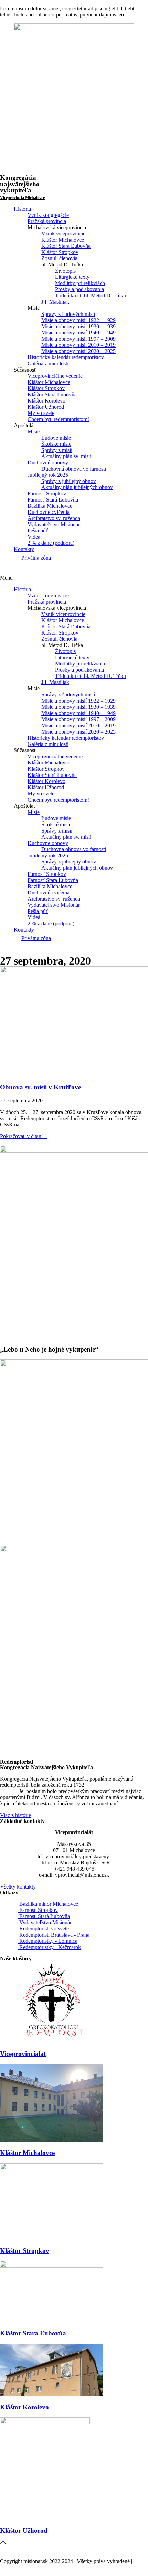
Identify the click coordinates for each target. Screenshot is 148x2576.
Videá (34, 537)
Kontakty (24, 549)
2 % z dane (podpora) (51, 543)
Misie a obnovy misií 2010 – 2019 (78, 345)
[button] (74, 578)
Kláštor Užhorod (46, 407)
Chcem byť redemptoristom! (58, 419)
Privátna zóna (36, 558)
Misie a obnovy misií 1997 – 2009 (78, 339)
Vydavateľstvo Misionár (54, 524)
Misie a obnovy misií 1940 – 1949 (78, 333)
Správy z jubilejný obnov (69, 481)
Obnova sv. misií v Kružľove (40, 1087)
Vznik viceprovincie (63, 234)
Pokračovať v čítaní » (23, 1136)
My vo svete (41, 413)
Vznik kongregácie (48, 215)
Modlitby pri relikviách (80, 283)
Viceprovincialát (23, 2054)
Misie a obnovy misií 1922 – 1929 (78, 320)
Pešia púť (38, 531)
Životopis (65, 271)
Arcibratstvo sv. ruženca (54, 518)
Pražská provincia (47, 221)
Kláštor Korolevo (46, 401)
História (22, 209)
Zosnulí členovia (59, 258)
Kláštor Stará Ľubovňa (66, 246)
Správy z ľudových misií (68, 314)
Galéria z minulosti (48, 364)
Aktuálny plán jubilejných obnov (77, 487)
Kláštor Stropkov (60, 252)
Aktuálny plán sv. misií (66, 456)
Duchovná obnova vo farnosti (74, 469)
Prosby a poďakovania (80, 289)
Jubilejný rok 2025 (48, 475)
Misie (34, 432)
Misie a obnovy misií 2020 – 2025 (78, 351)
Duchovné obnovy (48, 463)
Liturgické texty (72, 277)
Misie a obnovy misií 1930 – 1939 (78, 326)
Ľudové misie (56, 438)
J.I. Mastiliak (55, 302)
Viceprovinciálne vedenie (55, 376)
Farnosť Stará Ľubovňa (53, 500)
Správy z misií (57, 450)
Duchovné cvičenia (49, 512)
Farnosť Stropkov (47, 493)
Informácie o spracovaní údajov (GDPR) (44, 2567)
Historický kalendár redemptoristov (66, 357)
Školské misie (56, 444)
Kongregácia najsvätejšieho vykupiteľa (22, 187)
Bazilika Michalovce (50, 506)
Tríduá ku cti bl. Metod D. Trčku (91, 295)
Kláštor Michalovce (63, 240)
